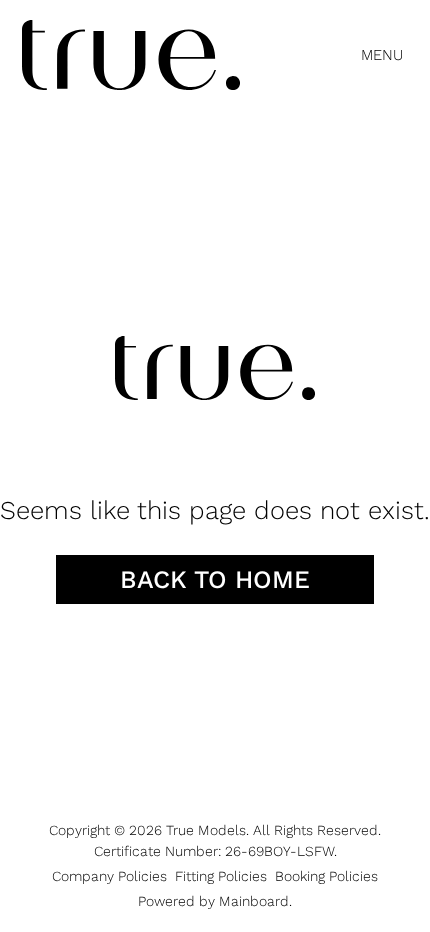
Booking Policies (326, 876)
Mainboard (254, 901)
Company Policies (109, 876)
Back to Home (215, 579)
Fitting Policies (221, 876)
